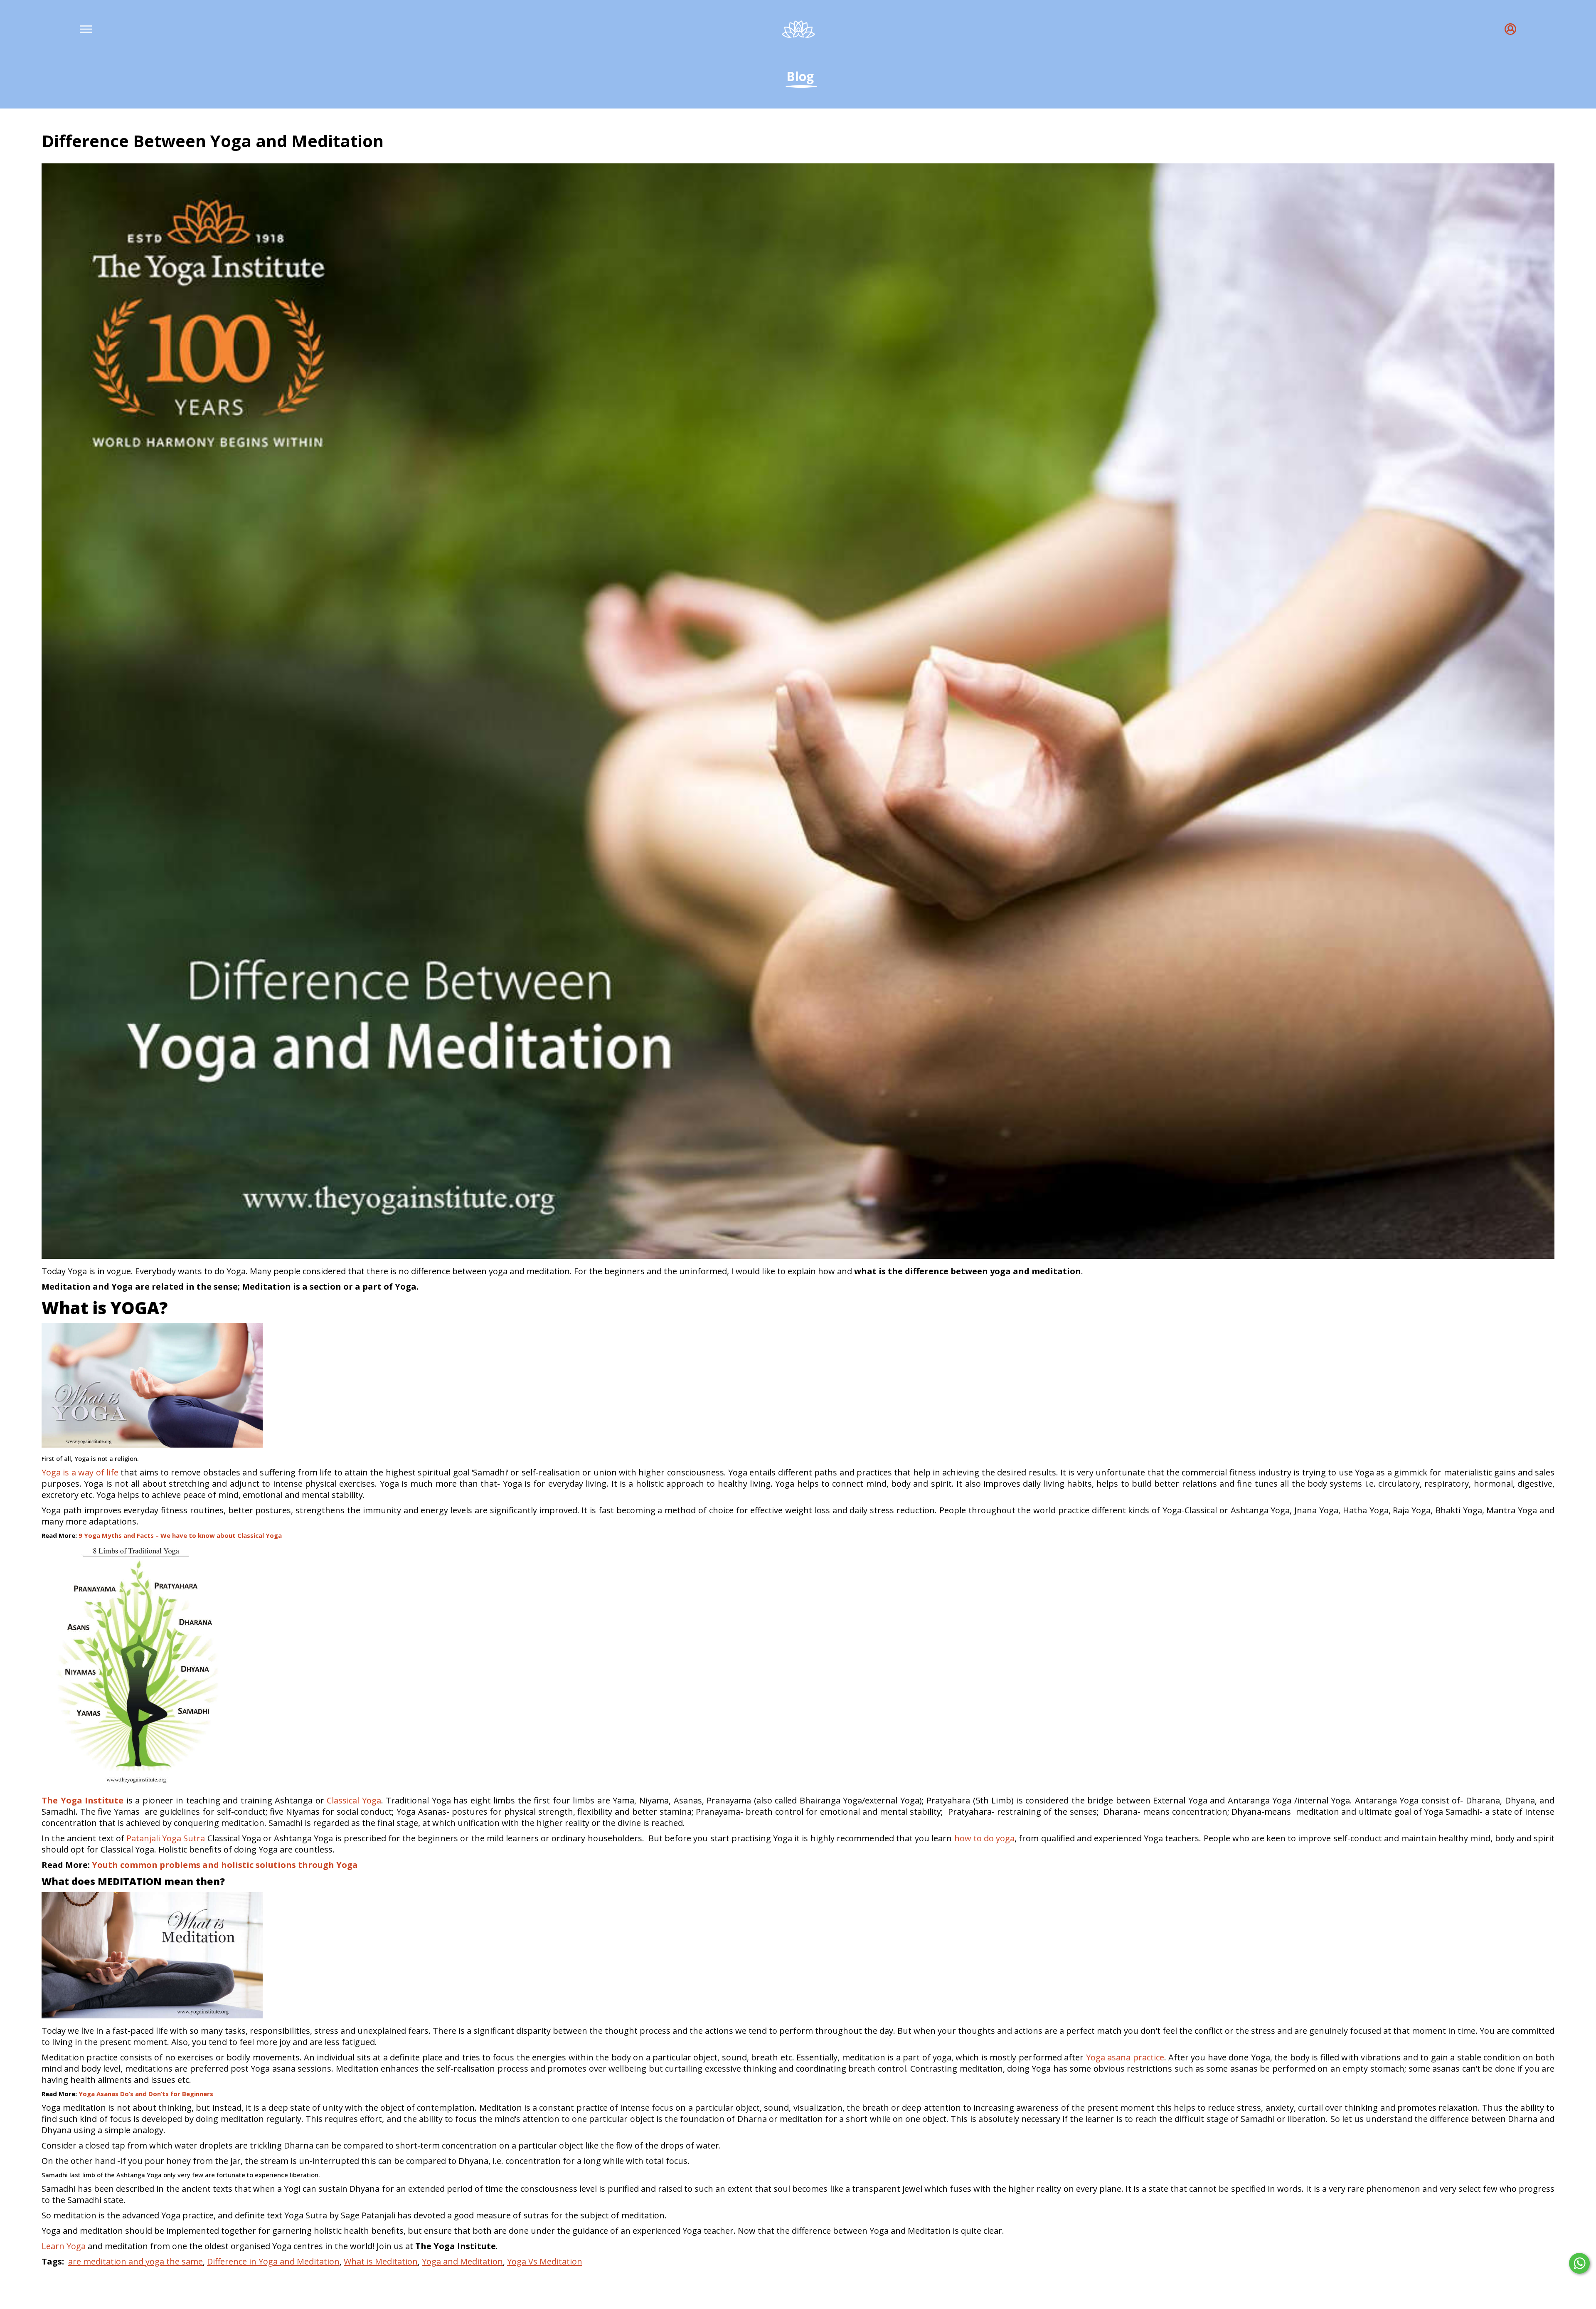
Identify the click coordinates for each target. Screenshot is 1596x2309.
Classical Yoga (354, 1800)
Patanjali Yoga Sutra (166, 1838)
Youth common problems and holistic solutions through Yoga (225, 1865)
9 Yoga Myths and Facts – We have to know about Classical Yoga (180, 1535)
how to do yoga (985, 1838)
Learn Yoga (64, 2246)
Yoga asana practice (1125, 2057)
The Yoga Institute (83, 1800)
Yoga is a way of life (80, 1472)
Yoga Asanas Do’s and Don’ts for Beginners (146, 2094)
